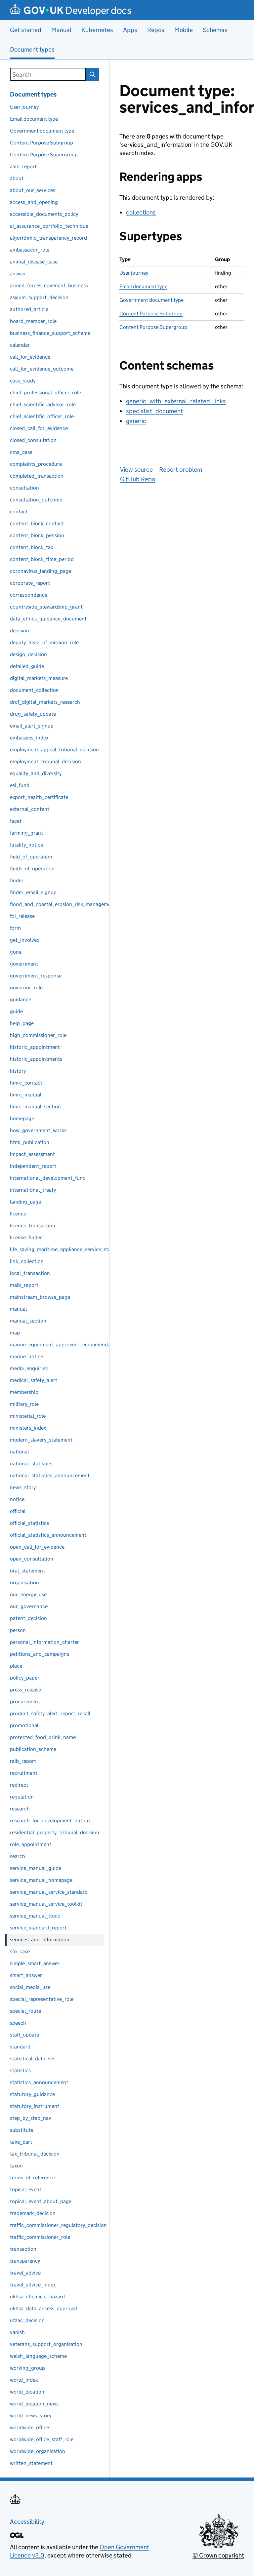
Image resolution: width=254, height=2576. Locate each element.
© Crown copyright (218, 2555)
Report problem (181, 470)
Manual (61, 30)
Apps (130, 30)
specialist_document (154, 411)
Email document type (143, 286)
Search (93, 74)
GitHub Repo (138, 479)
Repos (156, 30)
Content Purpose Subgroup (151, 314)
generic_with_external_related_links (176, 401)
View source (136, 470)
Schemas (215, 30)
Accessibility (27, 2522)
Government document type (151, 300)
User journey (134, 273)
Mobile (184, 30)
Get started (26, 30)
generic (136, 421)
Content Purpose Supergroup (153, 327)
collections (141, 212)
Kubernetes (97, 30)
